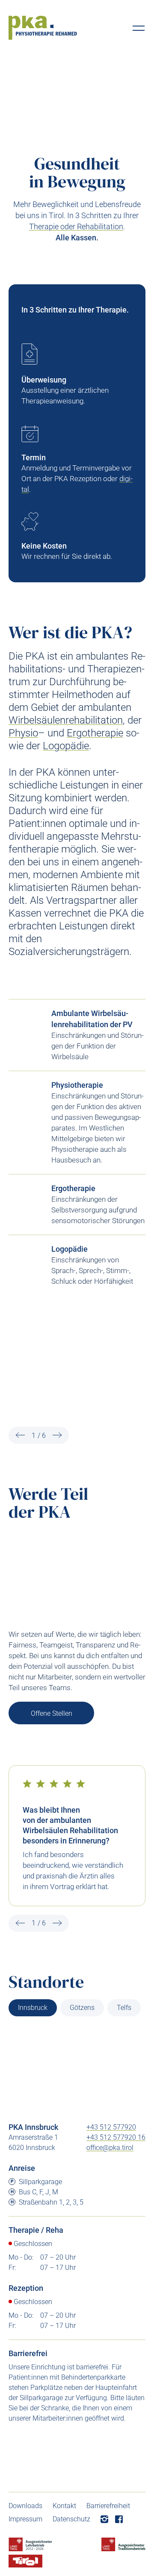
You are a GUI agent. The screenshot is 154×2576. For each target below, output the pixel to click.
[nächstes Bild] (57, 1435)
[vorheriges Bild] (20, 1435)
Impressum (25, 2519)
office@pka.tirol (110, 2148)
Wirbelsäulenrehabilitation (66, 720)
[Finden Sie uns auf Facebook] (119, 2519)
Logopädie (66, 746)
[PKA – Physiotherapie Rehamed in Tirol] (43, 28)
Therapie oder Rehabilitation (76, 226)
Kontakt (64, 2506)
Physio (23, 733)
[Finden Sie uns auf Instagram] (104, 2519)
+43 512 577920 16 (116, 2137)
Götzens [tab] (82, 2008)
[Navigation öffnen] (139, 28)
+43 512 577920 (111, 2127)
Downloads (25, 2506)
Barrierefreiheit (108, 2506)
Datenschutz (71, 2519)
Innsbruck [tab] (33, 2008)
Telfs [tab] (124, 2008)
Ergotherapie (95, 733)
